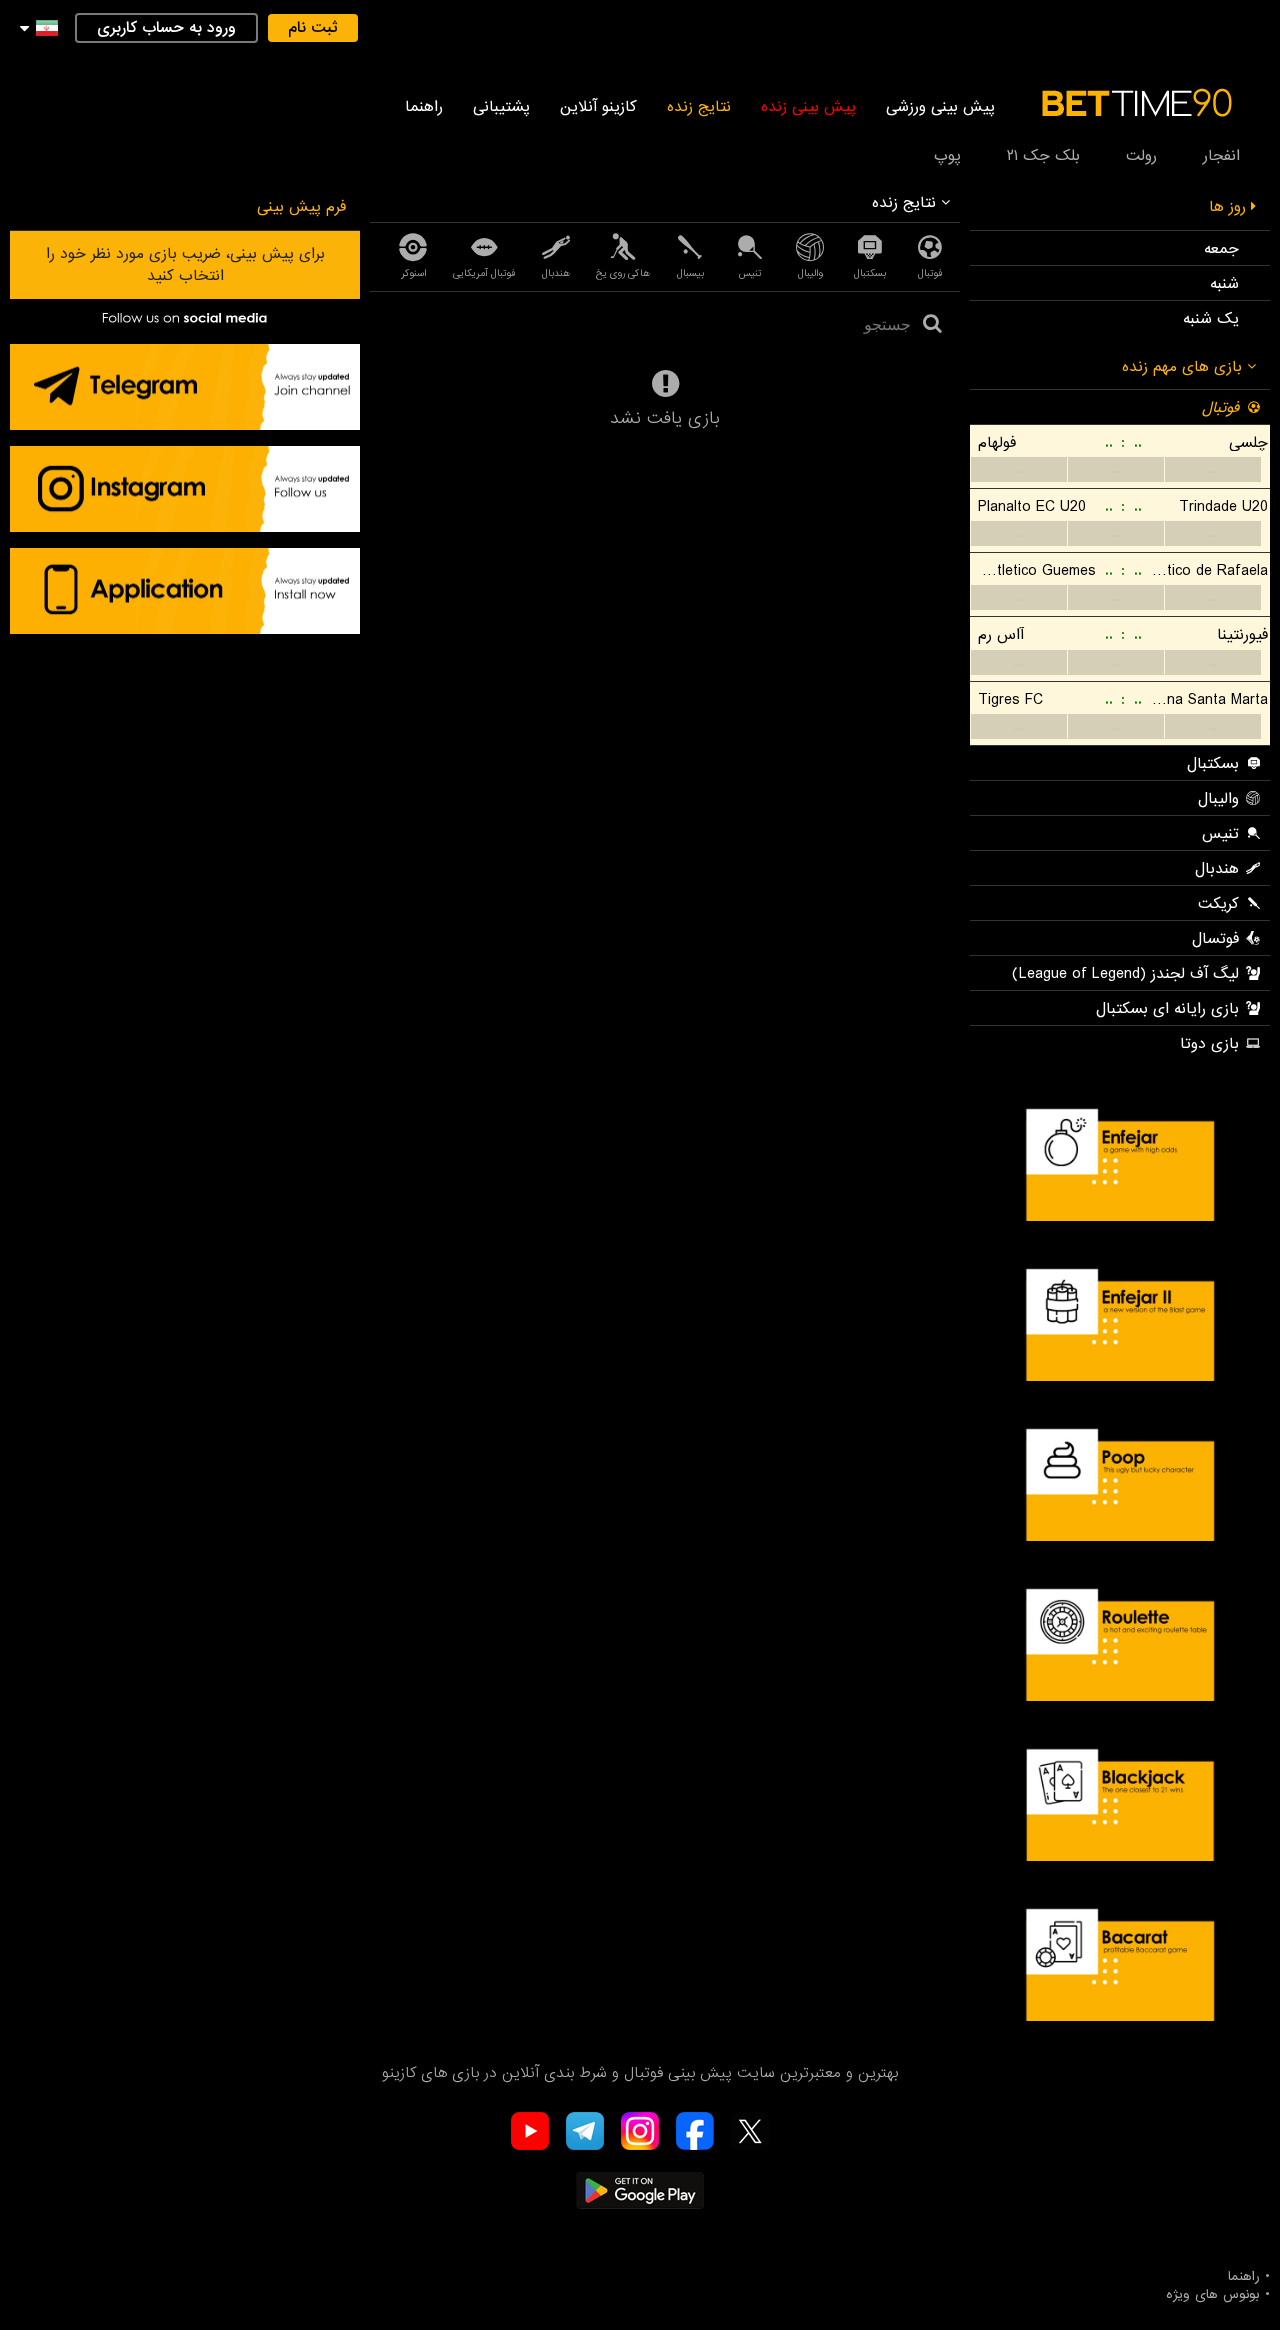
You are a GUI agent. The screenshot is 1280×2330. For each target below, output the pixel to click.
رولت (1141, 156)
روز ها (1230, 207)
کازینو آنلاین (598, 107)
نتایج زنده (699, 107)
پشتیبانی (501, 107)
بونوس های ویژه (1213, 2295)
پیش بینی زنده (808, 107)
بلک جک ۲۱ (1043, 156)
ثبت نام (313, 28)
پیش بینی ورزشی (940, 107)
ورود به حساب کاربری (166, 28)
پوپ (947, 156)
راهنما (424, 107)
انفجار (1221, 156)
